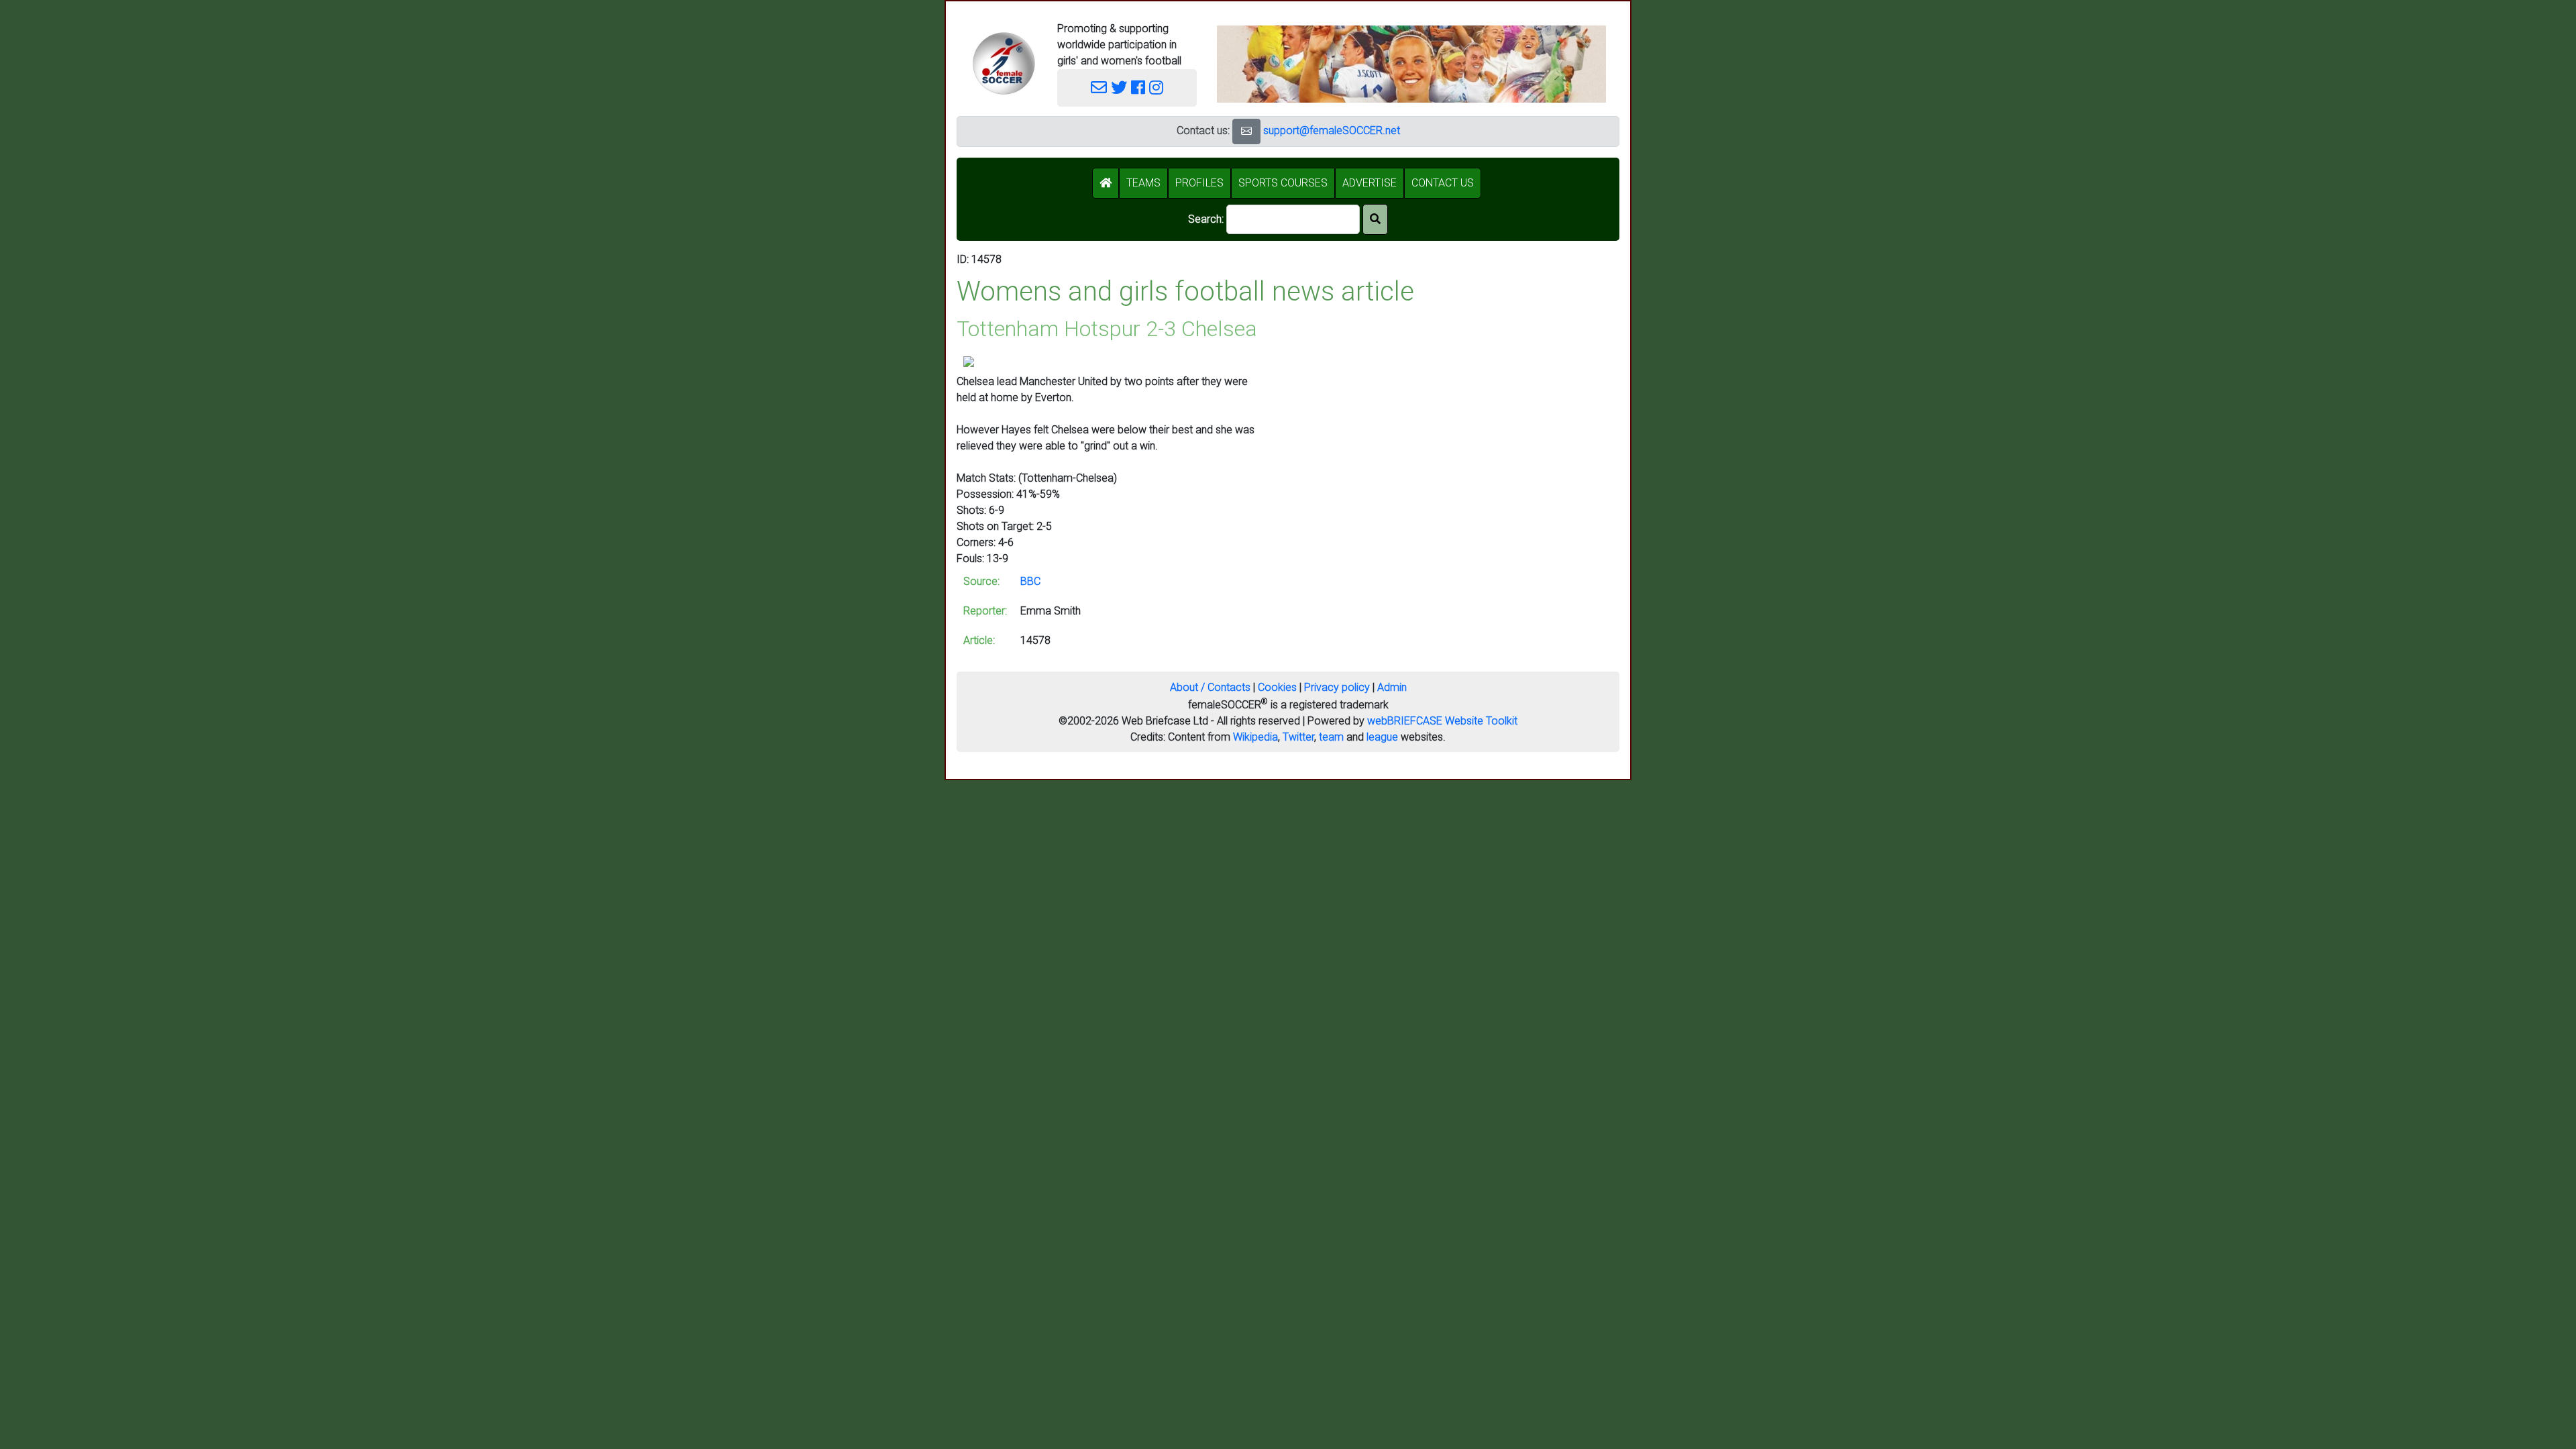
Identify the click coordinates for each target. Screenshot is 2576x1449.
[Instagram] (1156, 88)
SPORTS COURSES (1283, 183)
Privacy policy (1337, 687)
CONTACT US (1443, 183)
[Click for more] (969, 361)
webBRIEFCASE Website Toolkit (1442, 721)
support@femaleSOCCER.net (1332, 130)
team (1331, 737)
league (1382, 737)
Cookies (1277, 687)
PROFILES (1199, 183)
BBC (1030, 581)
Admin (1392, 687)
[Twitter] (1119, 88)
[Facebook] (1138, 88)
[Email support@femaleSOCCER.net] (1099, 88)
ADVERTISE (1370, 183)
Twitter (1298, 737)
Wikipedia (1255, 737)
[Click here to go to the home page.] (1004, 63)
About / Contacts (1210, 687)
